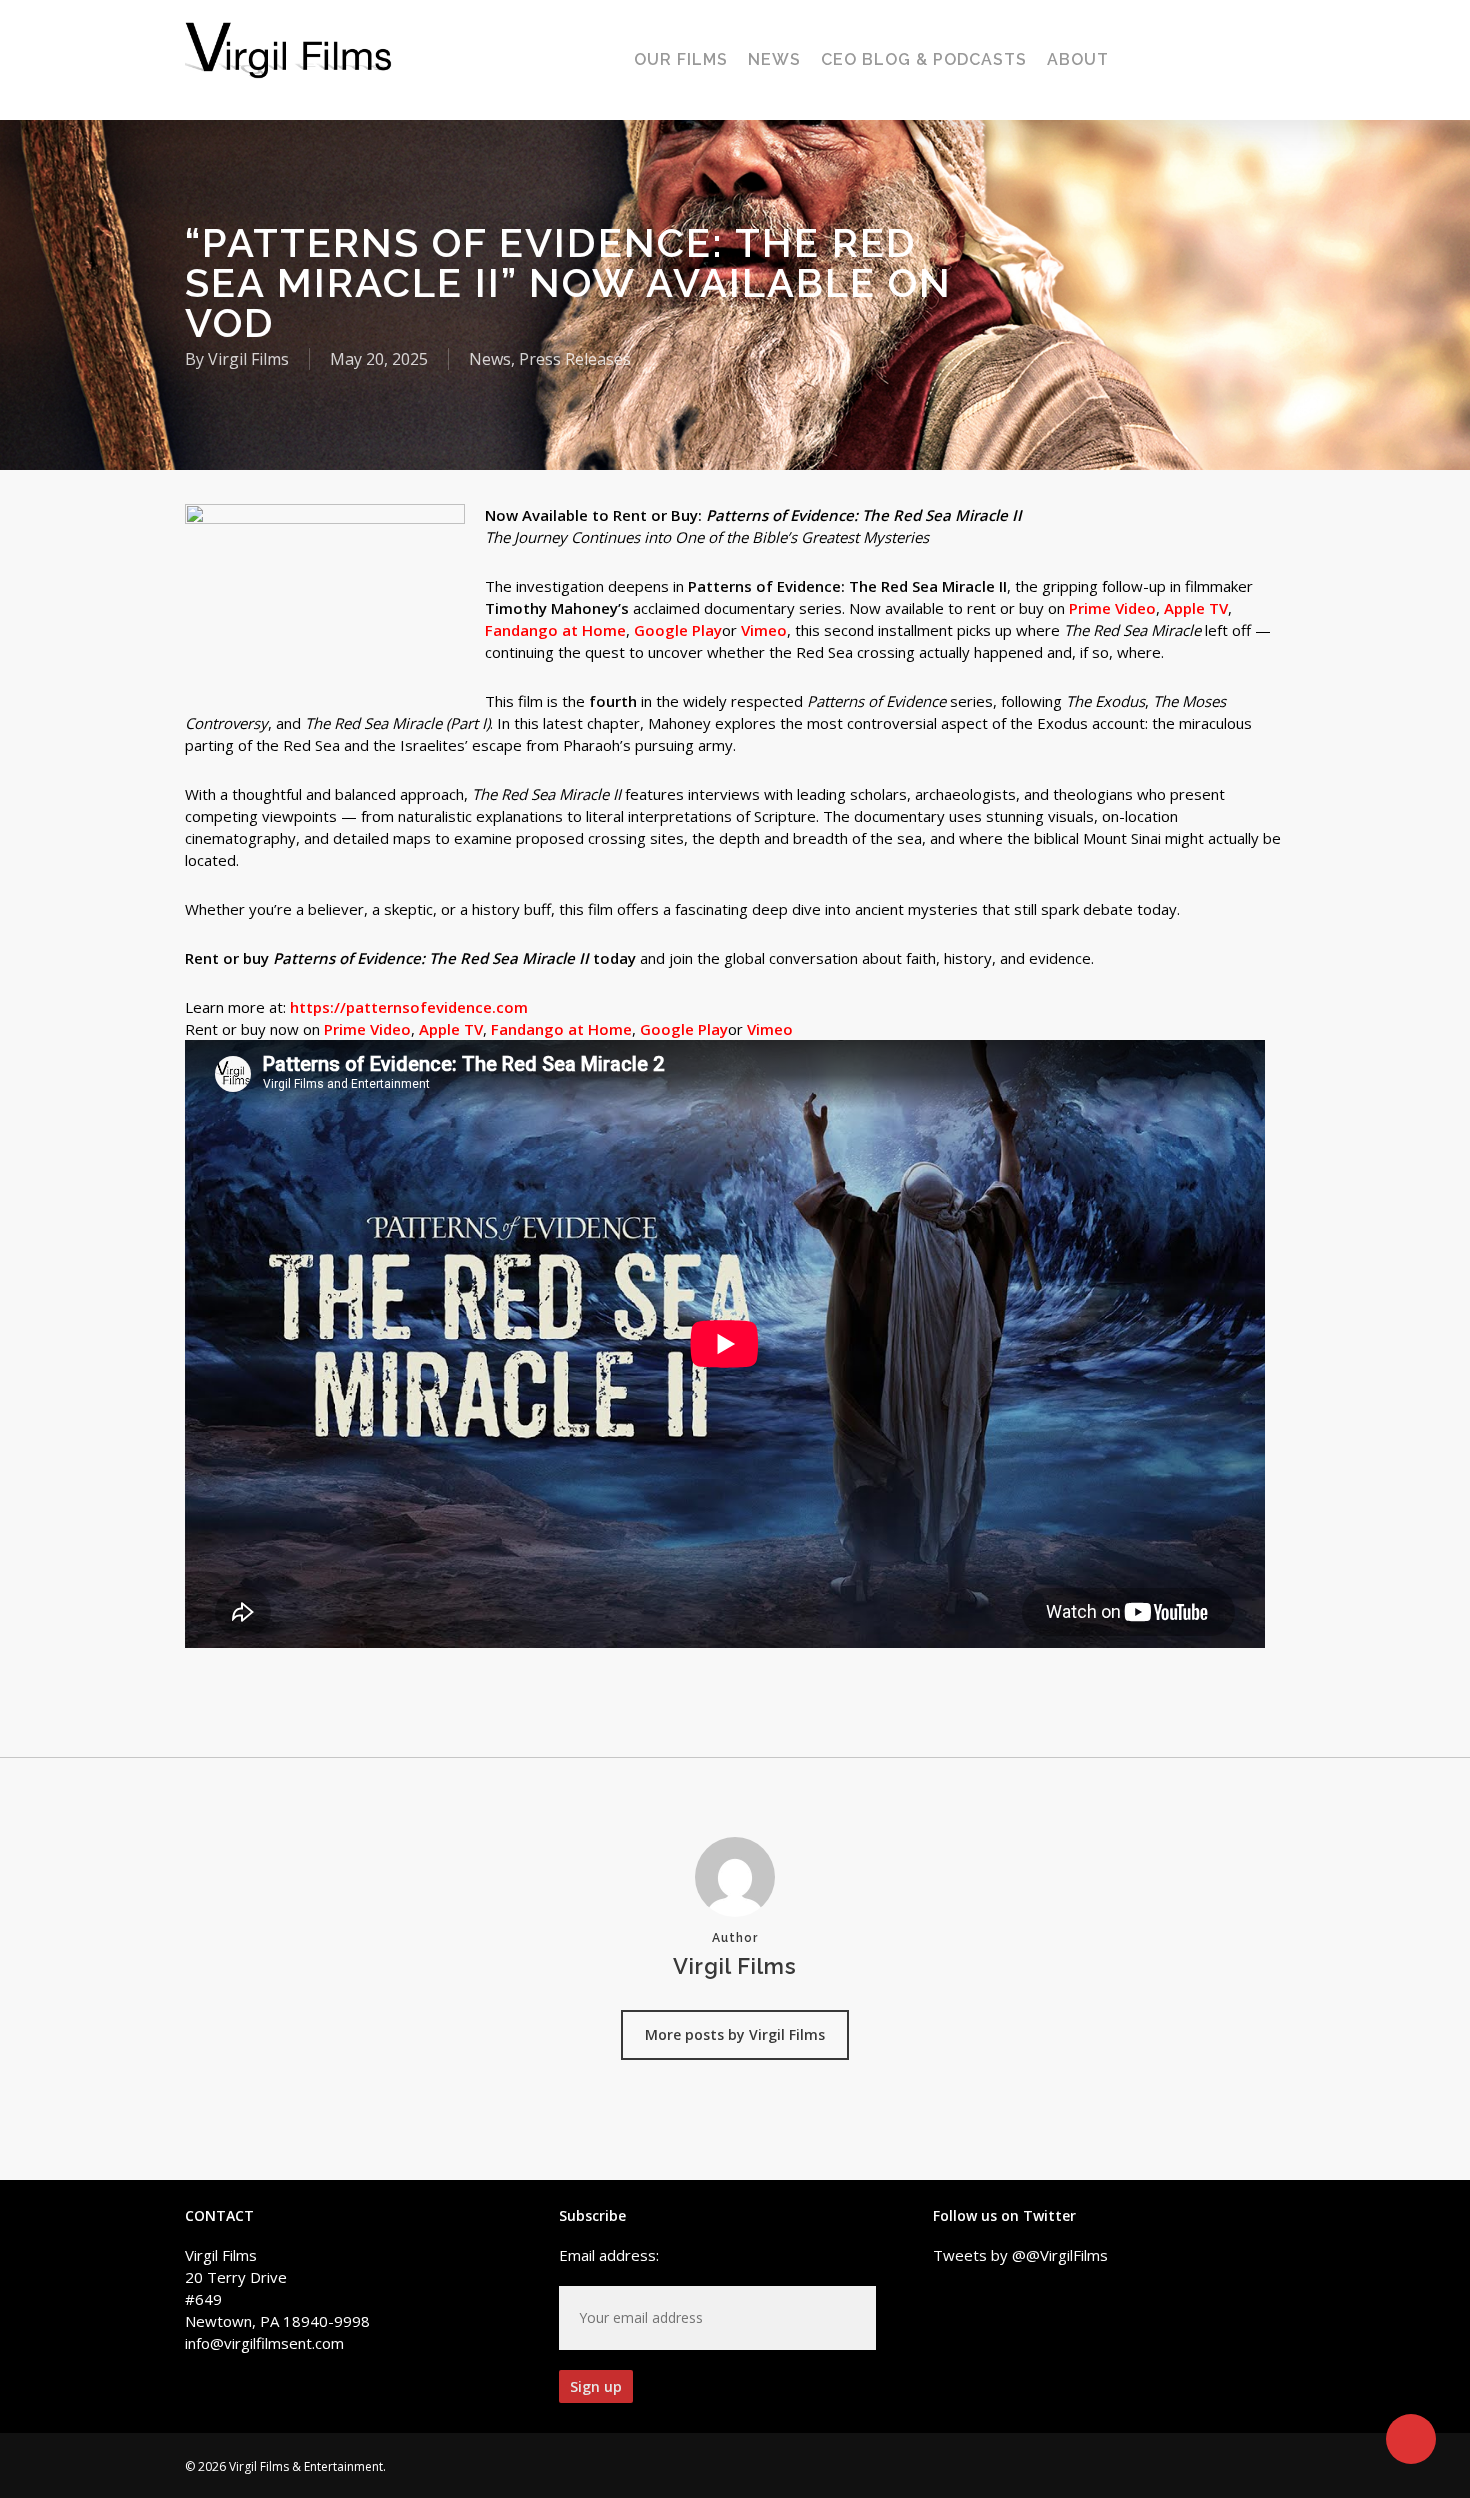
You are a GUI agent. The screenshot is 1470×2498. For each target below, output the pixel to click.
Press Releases (575, 359)
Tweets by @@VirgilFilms (1020, 2255)
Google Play (678, 630)
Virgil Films (248, 359)
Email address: (609, 2255)
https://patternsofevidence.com (409, 1007)
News (490, 359)
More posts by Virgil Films (735, 2034)
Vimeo (764, 630)
